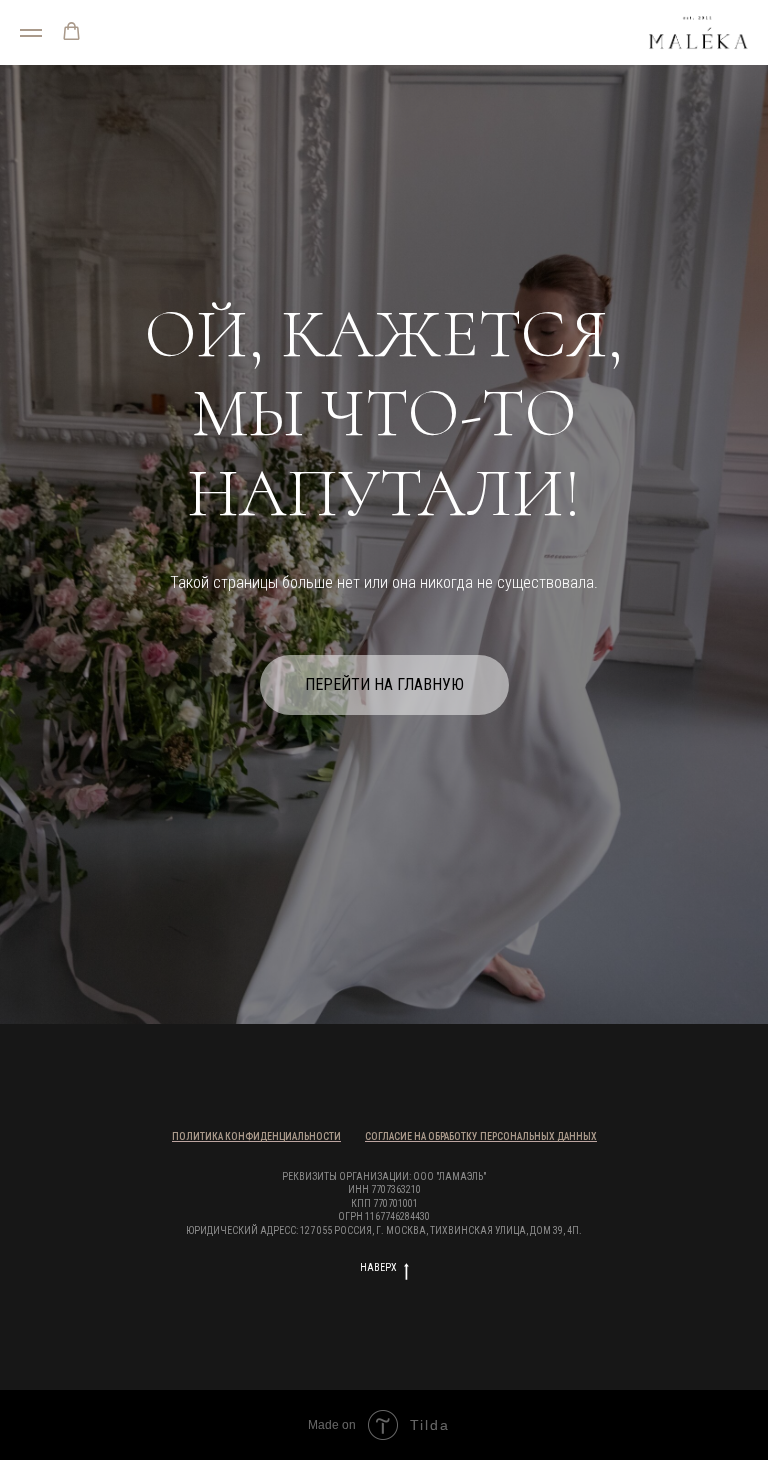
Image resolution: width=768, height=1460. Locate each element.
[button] (71, 31)
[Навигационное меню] (31, 33)
